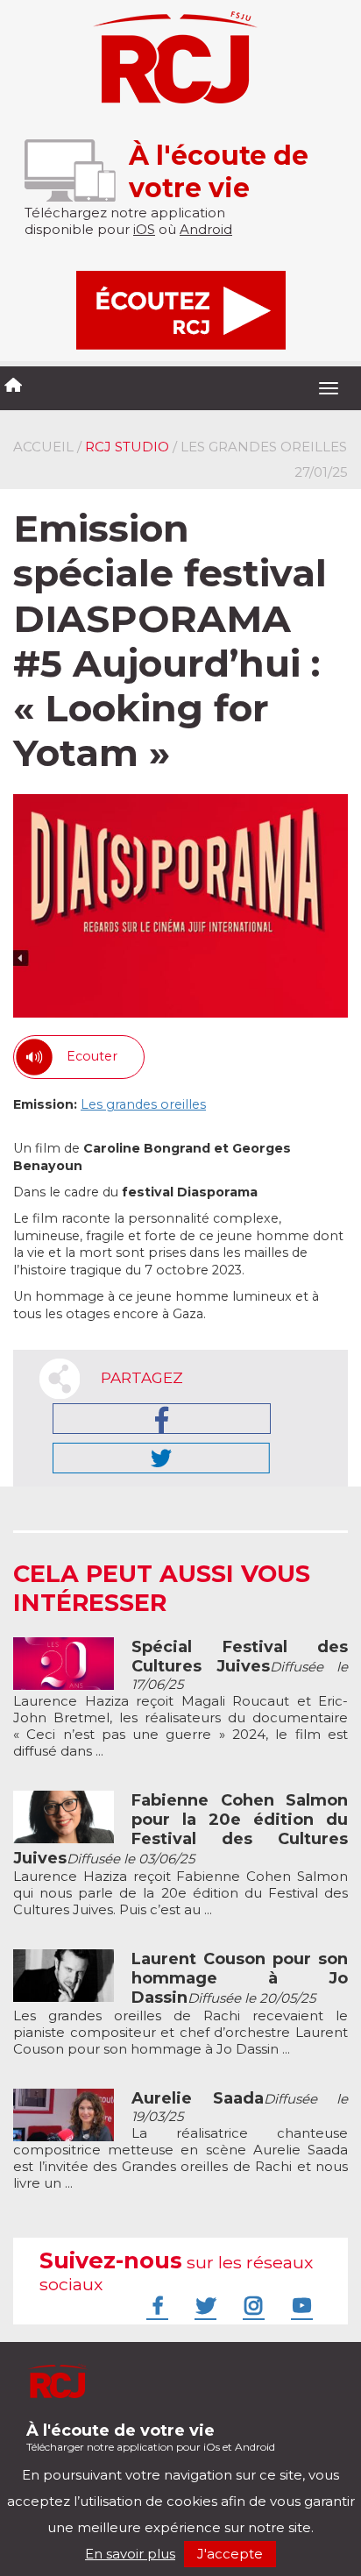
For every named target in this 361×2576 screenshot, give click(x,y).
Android (206, 229)
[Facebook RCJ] (155, 2305)
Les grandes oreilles (143, 1104)
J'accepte (230, 2554)
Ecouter (92, 1056)
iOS (144, 229)
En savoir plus (130, 2554)
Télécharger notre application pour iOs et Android (151, 2437)
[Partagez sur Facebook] (162, 1419)
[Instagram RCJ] (251, 2305)
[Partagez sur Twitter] (161, 1458)
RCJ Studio (127, 447)
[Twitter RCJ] (203, 2305)
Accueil (43, 447)
